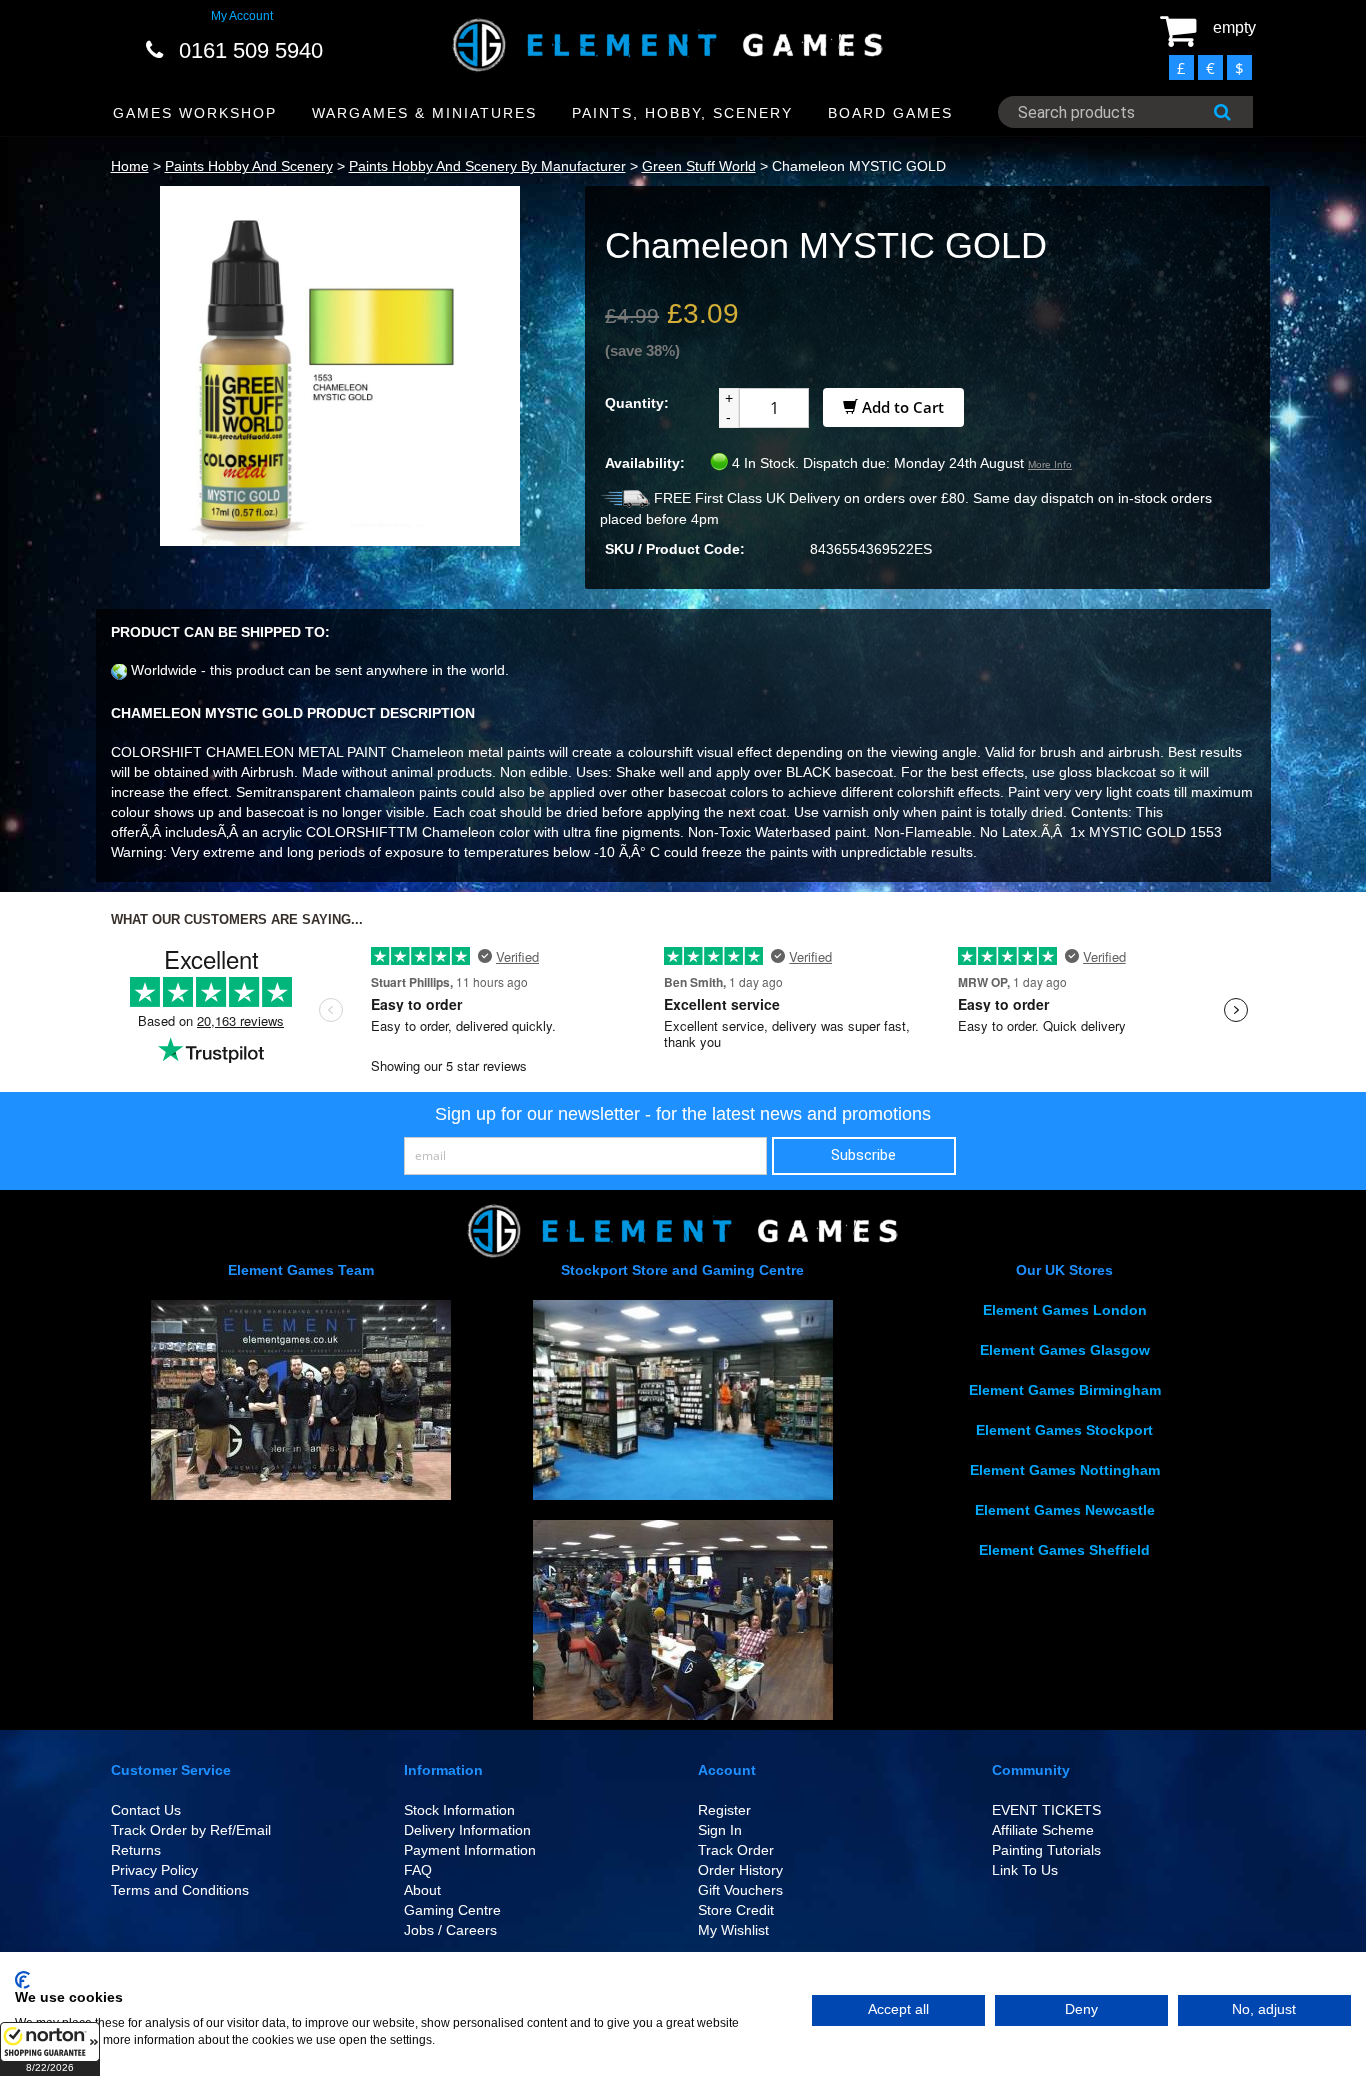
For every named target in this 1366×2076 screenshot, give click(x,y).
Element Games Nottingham (1065, 1470)
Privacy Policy (154, 1870)
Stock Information (459, 1810)
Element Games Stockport (1064, 1430)
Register (724, 1810)
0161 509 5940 (251, 50)
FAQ (418, 1870)
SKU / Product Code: (675, 549)
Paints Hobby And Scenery (249, 166)
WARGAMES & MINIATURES (424, 113)
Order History (740, 1870)
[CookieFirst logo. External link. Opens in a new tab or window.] (22, 1980)
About (422, 1890)
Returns (136, 1850)
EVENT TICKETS (1046, 1810)
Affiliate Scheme (1043, 1830)
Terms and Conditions (180, 1890)
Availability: (645, 463)
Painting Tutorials (1046, 1850)
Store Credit (736, 1910)
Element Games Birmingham (1065, 1390)
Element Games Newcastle (1065, 1510)
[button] (50, 2049)
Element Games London (1065, 1310)
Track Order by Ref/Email (191, 1830)
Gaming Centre (452, 1910)
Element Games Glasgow (1065, 1350)
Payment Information (470, 1850)
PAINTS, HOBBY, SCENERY (682, 113)
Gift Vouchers (740, 1890)
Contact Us (146, 1810)
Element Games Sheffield (1064, 1550)
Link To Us (1025, 1870)
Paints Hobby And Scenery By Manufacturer (487, 166)
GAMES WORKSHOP (195, 113)
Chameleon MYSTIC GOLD (859, 166)
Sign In (720, 1830)
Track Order (736, 1850)
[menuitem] (195, 113)
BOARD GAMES (890, 113)
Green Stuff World (699, 166)
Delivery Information (467, 1830)
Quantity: (637, 403)
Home (130, 166)
